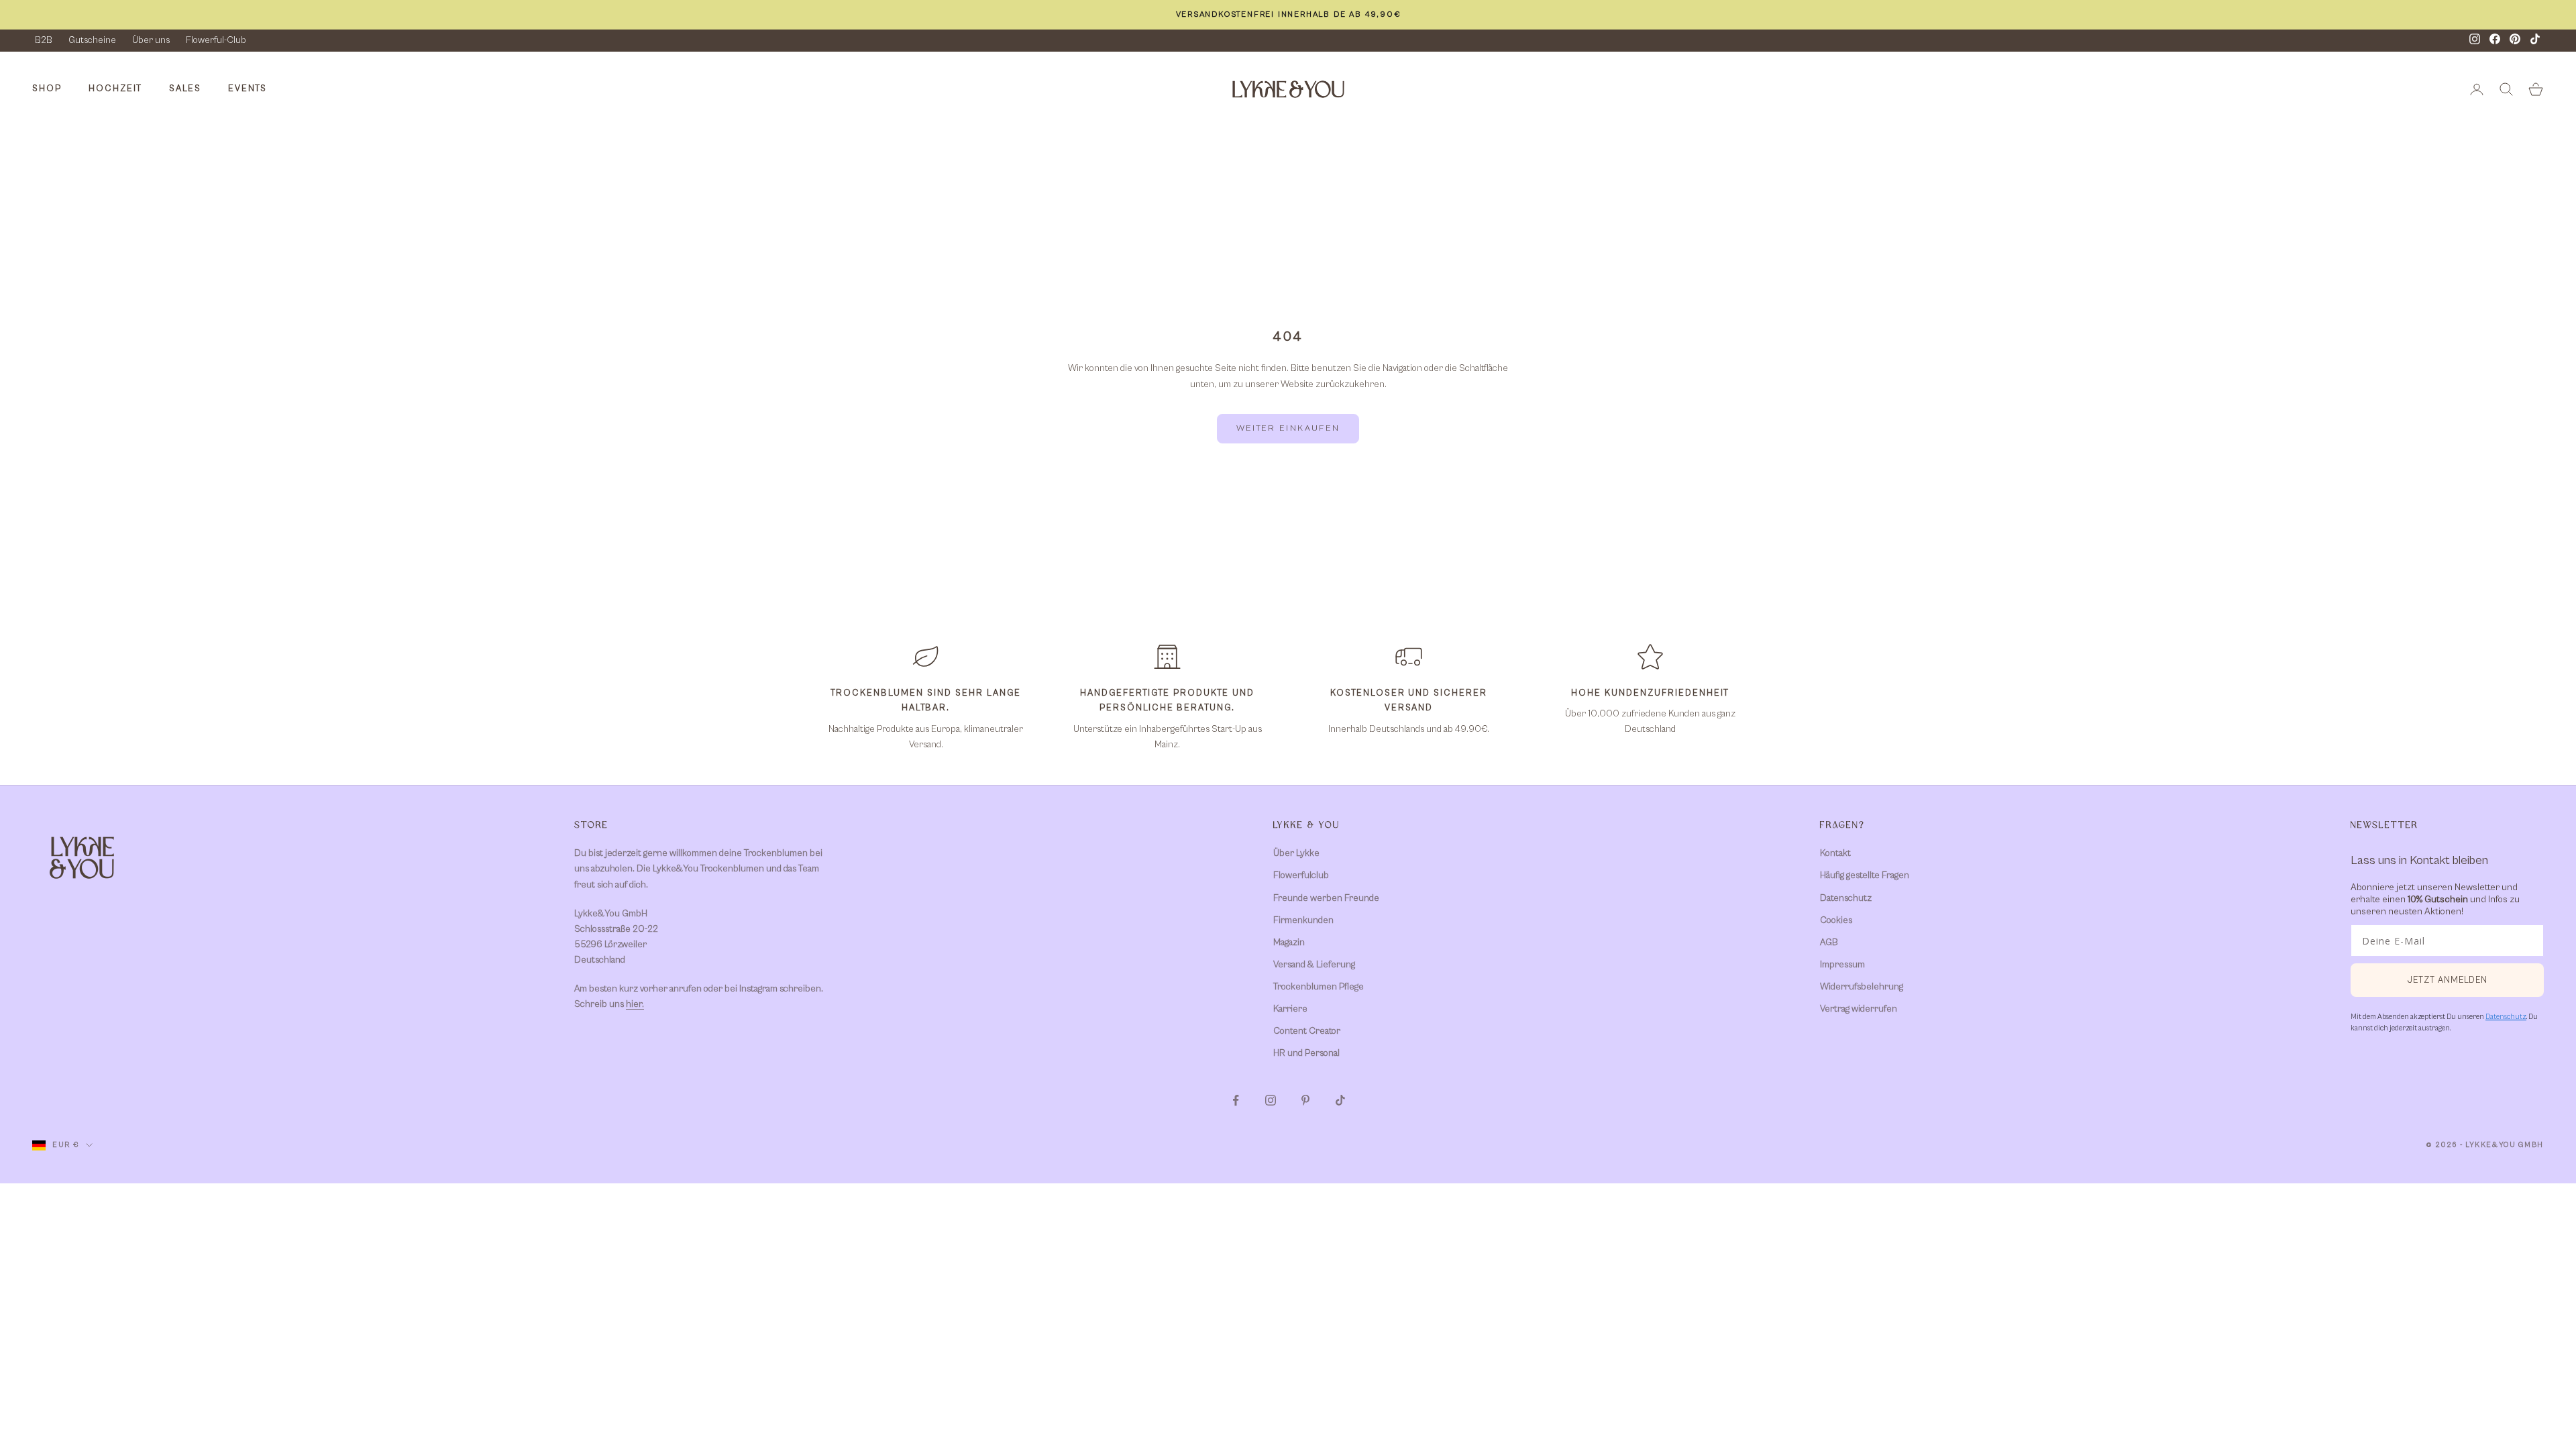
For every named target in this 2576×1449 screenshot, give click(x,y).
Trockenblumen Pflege (1319, 987)
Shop (47, 89)
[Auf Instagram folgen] (1271, 1100)
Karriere (1290, 1009)
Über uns (151, 40)
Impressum (1842, 965)
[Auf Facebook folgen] (1236, 1100)
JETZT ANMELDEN (2448, 980)
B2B (44, 40)
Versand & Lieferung (1314, 965)
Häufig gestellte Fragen (1865, 875)
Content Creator (1307, 1031)
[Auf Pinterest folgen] (1305, 1100)
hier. (635, 1004)
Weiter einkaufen (1288, 428)
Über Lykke (1296, 853)
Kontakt (1835, 853)
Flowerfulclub (1301, 875)
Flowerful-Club (216, 40)
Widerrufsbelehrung (1862, 987)
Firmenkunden (1303, 920)
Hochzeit (115, 89)
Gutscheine (92, 40)
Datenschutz (1846, 898)
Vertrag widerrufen (1859, 1009)
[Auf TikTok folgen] (1340, 1100)
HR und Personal (1306, 1053)
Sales (185, 89)
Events (248, 89)
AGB (1829, 943)
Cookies (1836, 920)
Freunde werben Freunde (1326, 898)
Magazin (1289, 943)
